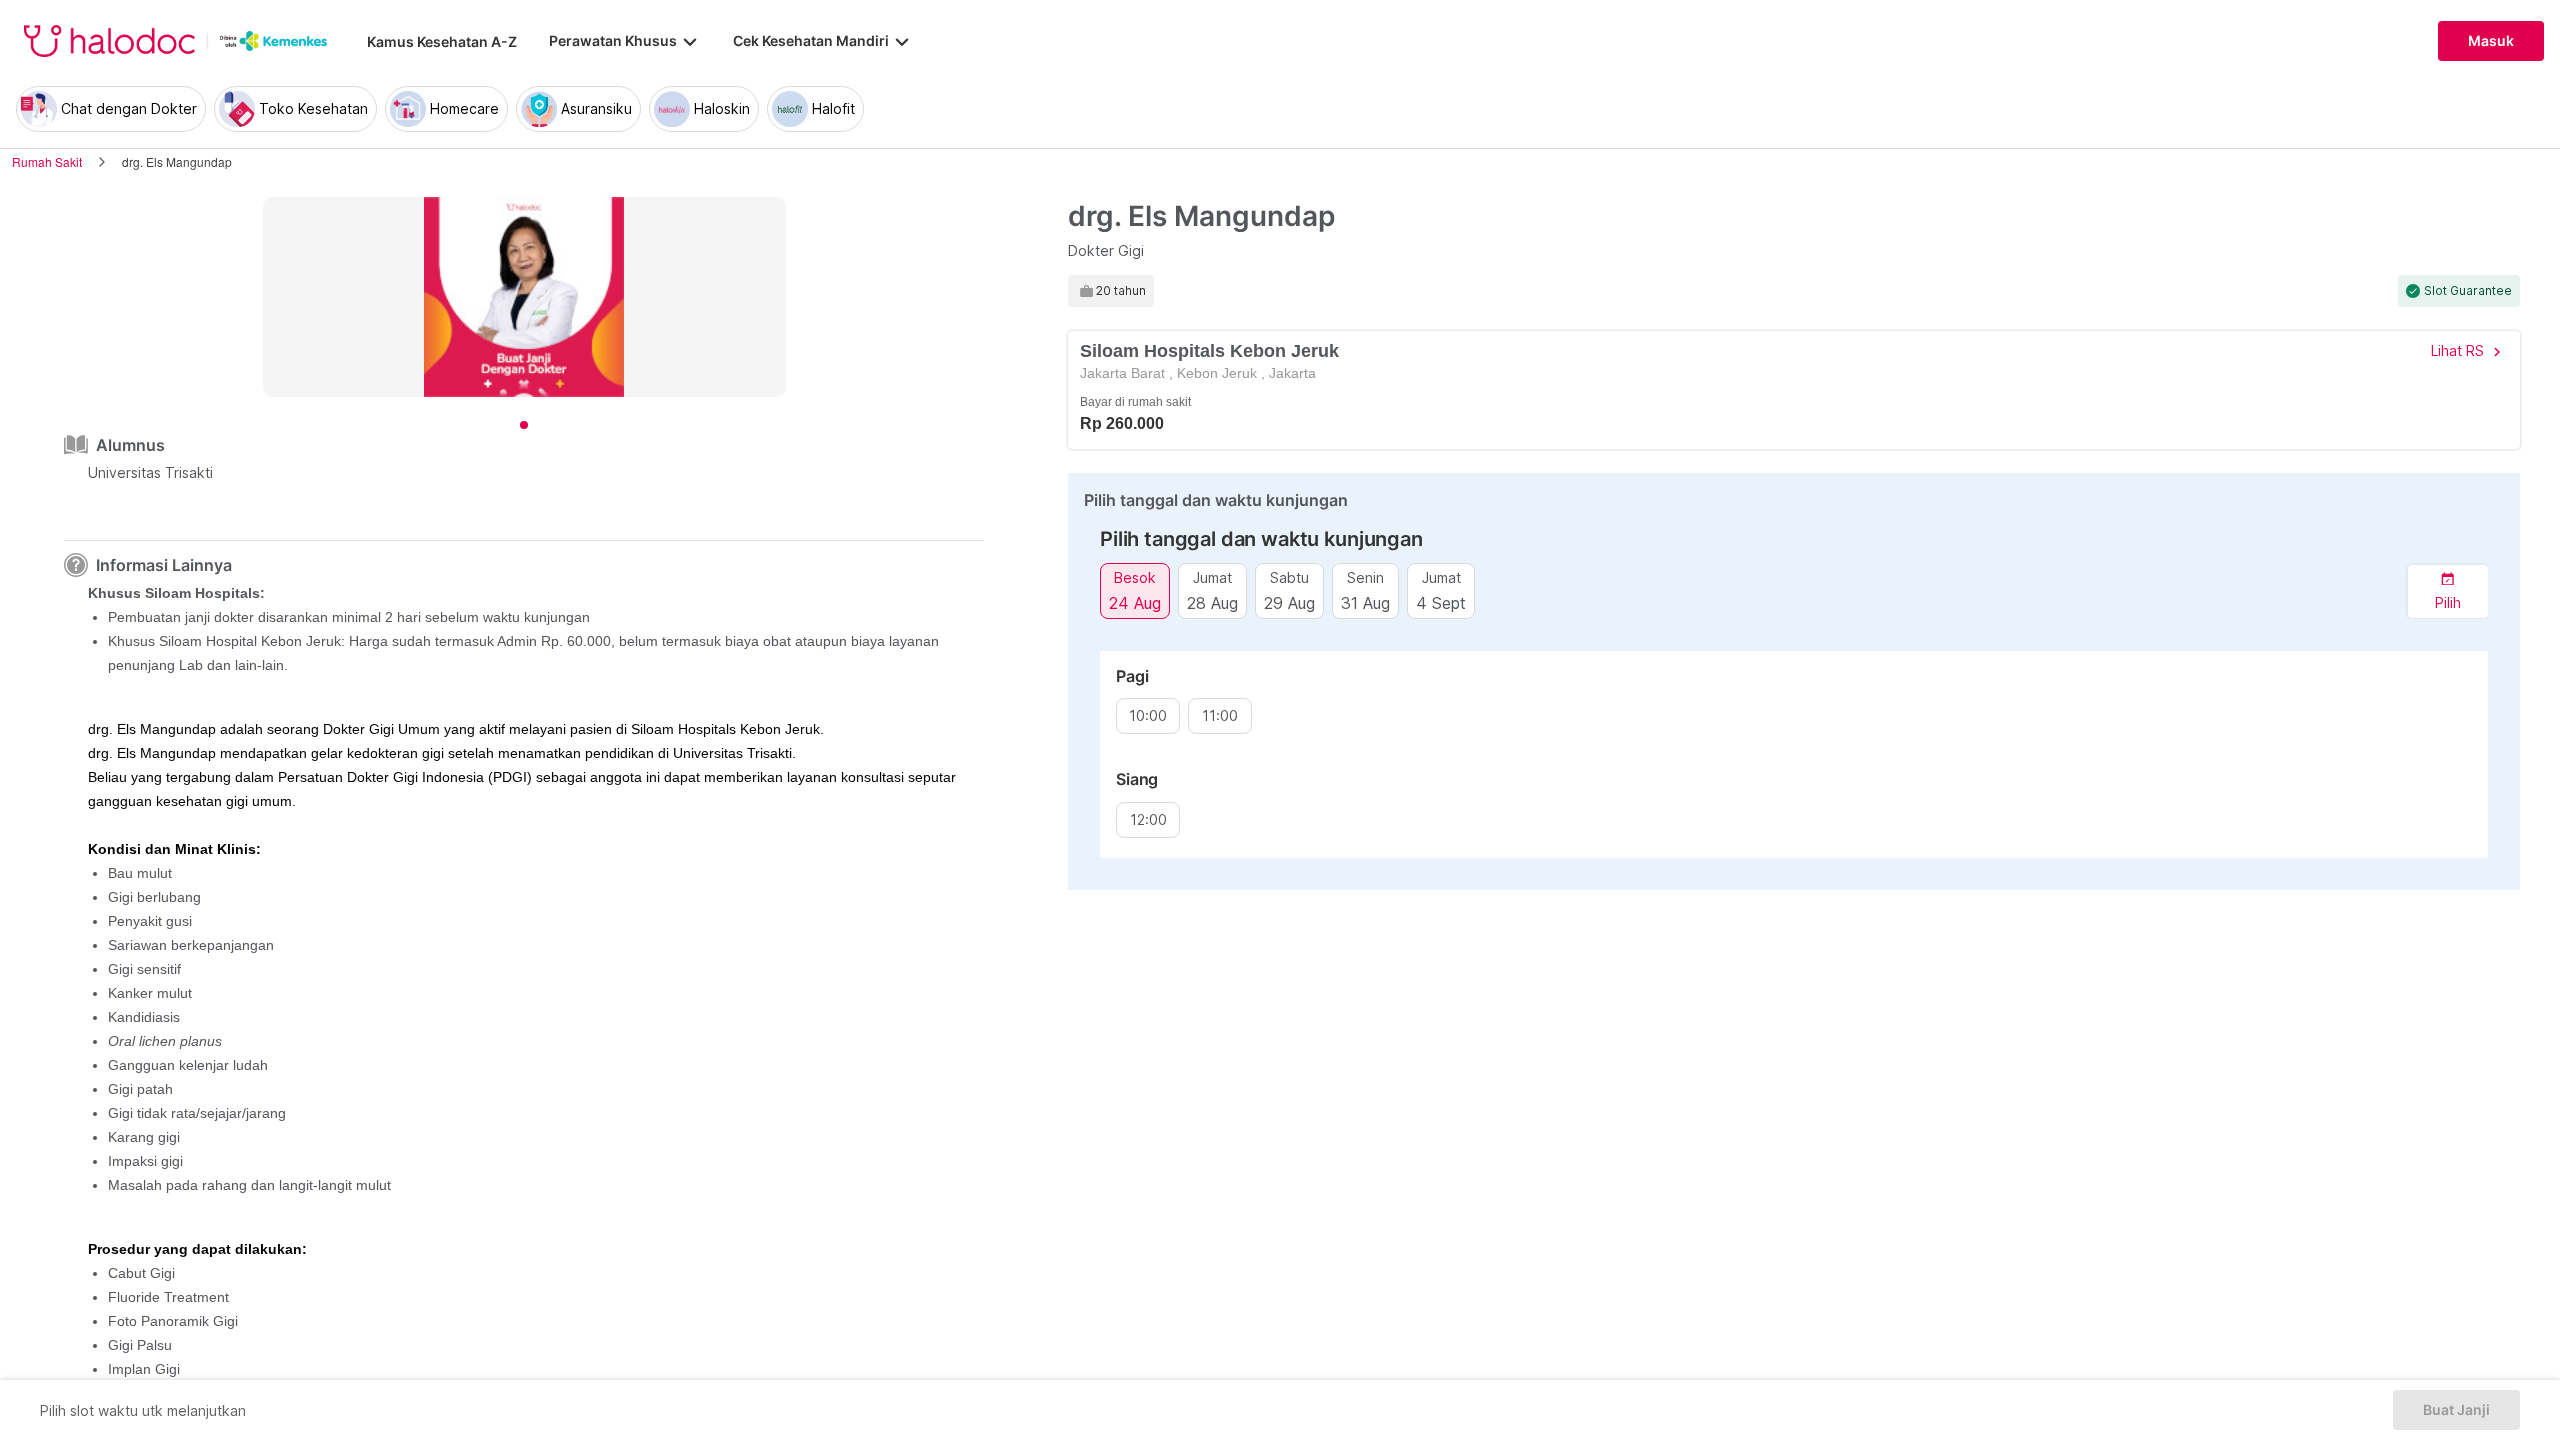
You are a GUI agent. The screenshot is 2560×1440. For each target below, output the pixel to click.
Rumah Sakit (47, 161)
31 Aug (1365, 602)
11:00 (1220, 716)
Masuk (2491, 41)
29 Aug (1289, 602)
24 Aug (1135, 602)
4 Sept (1441, 602)
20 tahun (1121, 291)
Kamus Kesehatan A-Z (442, 41)
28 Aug (1212, 602)
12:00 (1148, 820)
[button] (2448, 591)
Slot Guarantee (2468, 291)
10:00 (1148, 716)
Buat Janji (2456, 1410)
